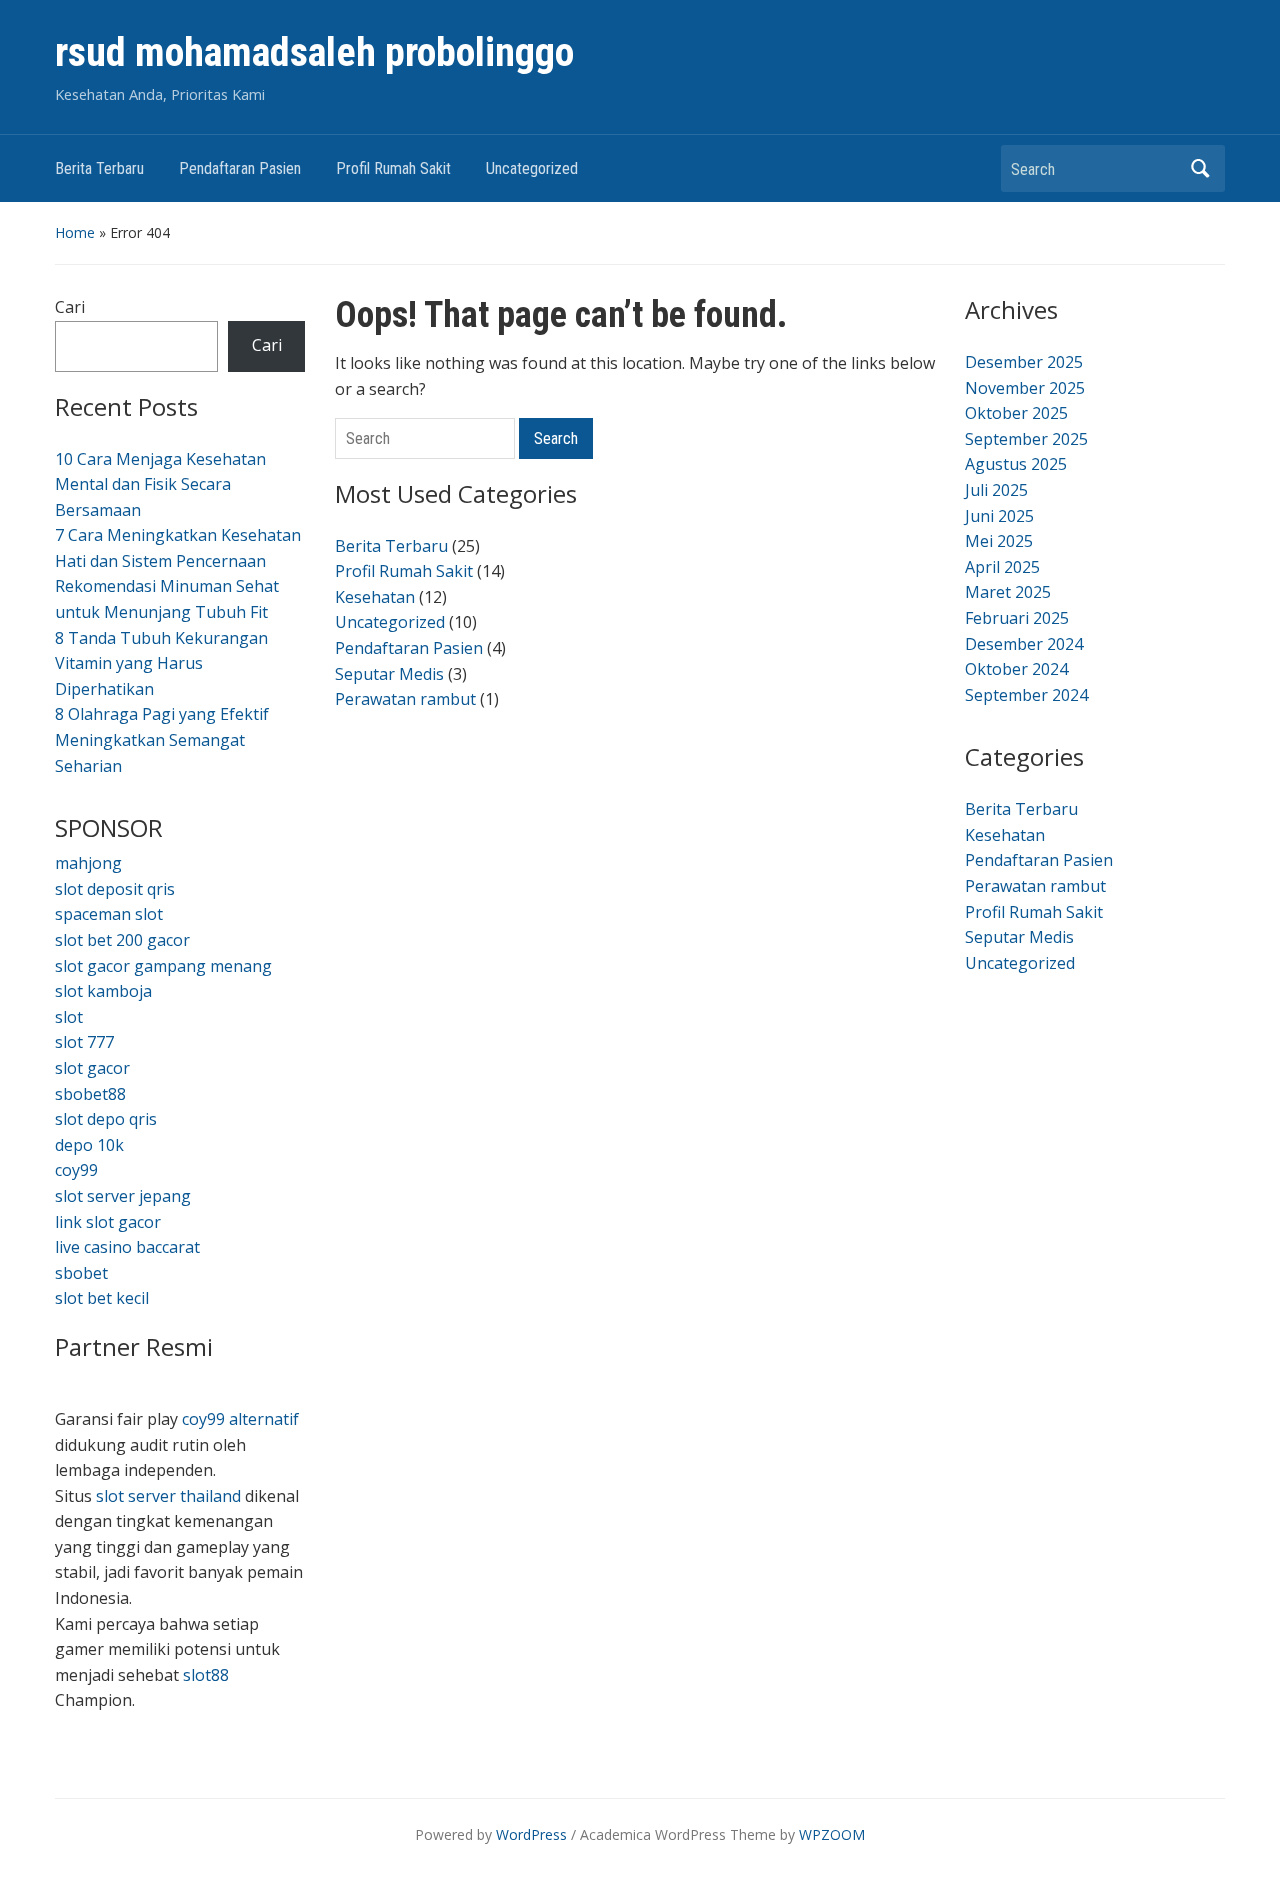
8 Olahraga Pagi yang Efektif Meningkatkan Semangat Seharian (162, 739)
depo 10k (89, 1145)
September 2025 (1026, 439)
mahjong (88, 863)
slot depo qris (106, 1119)
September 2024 (1026, 695)
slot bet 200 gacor (122, 940)
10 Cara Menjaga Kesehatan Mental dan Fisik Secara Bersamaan (160, 484)
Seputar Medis (389, 674)
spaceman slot (109, 914)
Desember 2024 (1024, 644)
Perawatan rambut (405, 699)
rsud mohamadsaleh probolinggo (314, 52)
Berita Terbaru (99, 168)
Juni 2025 (999, 516)
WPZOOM (832, 1834)
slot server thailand (168, 1496)
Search (1200, 168)
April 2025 (1002, 567)
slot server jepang (123, 1196)
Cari (70, 307)
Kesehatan (375, 597)
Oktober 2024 (1016, 669)
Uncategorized (532, 168)
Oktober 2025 (1016, 413)
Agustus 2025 (1016, 464)
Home (75, 232)
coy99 (76, 1170)
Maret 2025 (1008, 592)
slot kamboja (103, 991)
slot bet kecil (102, 1298)
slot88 (206, 1675)
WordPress (531, 1834)
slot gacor (92, 1068)
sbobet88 (90, 1094)
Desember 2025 (1024, 362)
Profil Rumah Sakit (393, 168)
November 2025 (1025, 388)
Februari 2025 (1017, 618)
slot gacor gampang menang (163, 966)
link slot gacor (108, 1222)
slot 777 (84, 1042)
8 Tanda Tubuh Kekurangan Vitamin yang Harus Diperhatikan (161, 663)
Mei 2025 (999, 541)
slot (69, 1017)
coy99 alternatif (240, 1419)
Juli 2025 (996, 490)
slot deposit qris (115, 889)
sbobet (81, 1273)
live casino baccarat (127, 1247)
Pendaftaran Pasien (240, 168)
